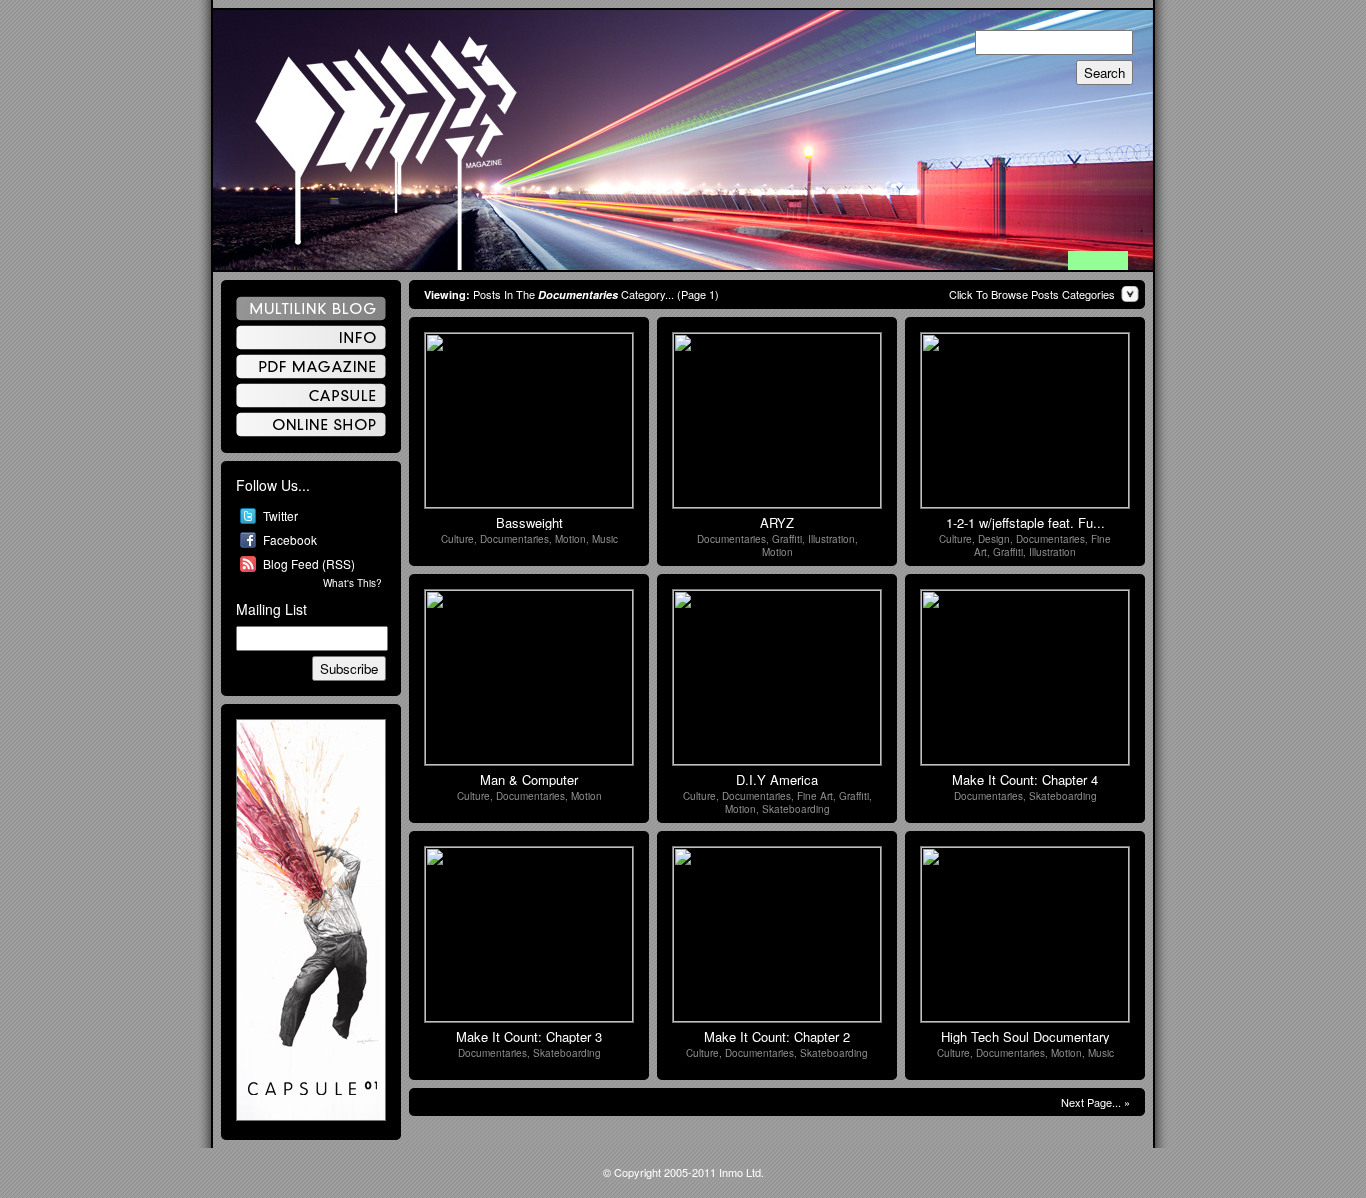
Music (605, 539)
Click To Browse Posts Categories (1032, 294)
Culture (457, 539)
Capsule (311, 395)
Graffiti (787, 539)
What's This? (352, 583)
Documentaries (514, 539)
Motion (570, 539)
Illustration (831, 539)
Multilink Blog (311, 308)
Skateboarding (796, 809)
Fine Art (815, 796)
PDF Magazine (311, 366)
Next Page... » (1095, 1102)
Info (311, 337)
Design (994, 539)
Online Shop (311, 424)
